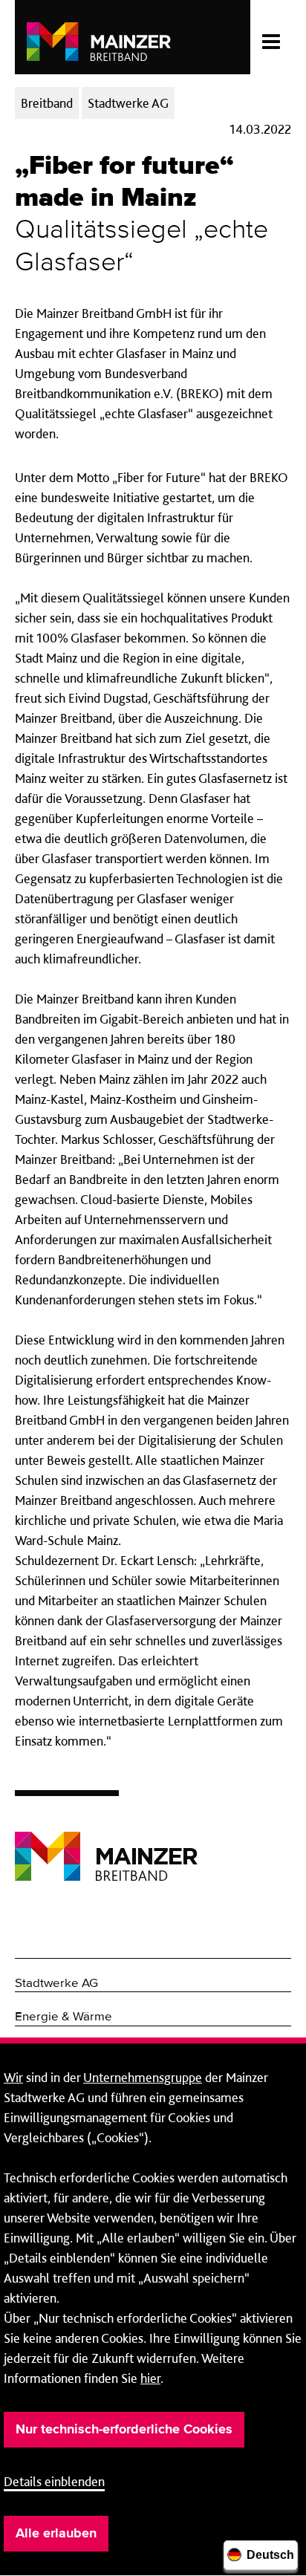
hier (150, 2378)
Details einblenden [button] (54, 2481)
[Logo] (106, 1845)
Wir (13, 2077)
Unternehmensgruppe (143, 2077)
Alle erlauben (56, 2534)
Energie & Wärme (64, 2017)
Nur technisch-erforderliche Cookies (124, 2430)
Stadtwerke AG (56, 1984)
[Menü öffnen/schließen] (271, 37)
